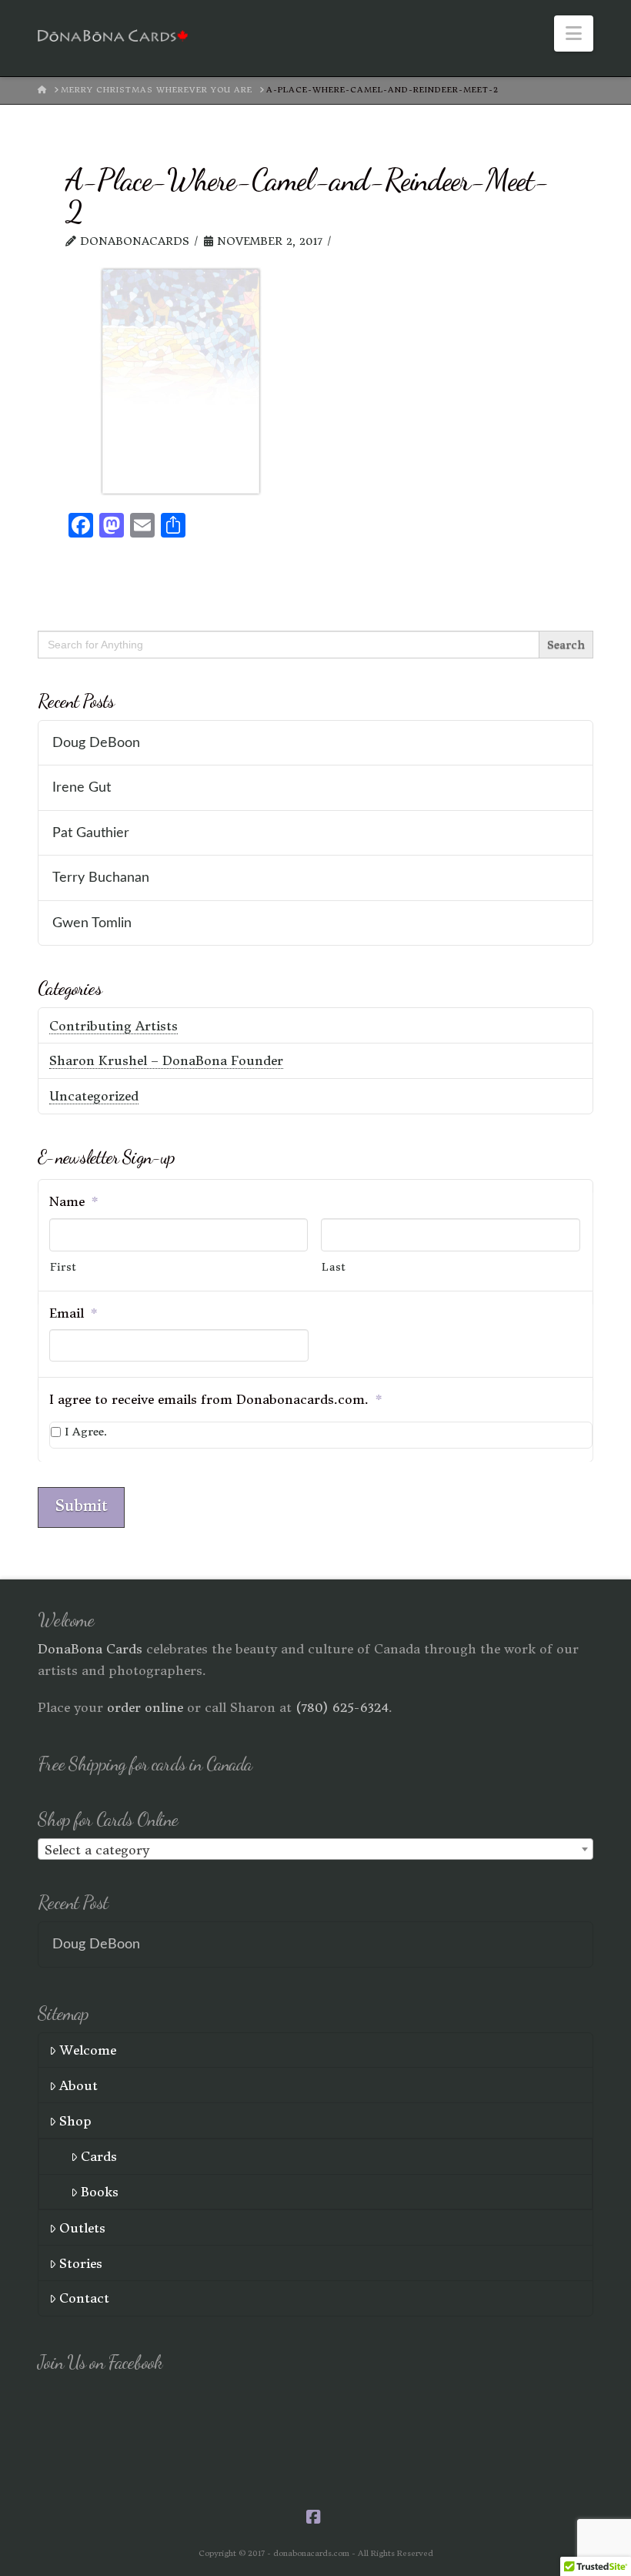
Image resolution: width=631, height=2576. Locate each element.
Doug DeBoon (96, 743)
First (63, 1267)
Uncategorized (94, 1096)
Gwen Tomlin (92, 923)
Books (100, 2192)
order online (145, 1707)
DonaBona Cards (90, 1649)
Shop (75, 2121)
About (78, 2085)
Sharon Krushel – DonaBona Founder (166, 1060)
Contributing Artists (114, 1026)
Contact (84, 2298)
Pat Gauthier (91, 833)
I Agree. (86, 1432)
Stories (81, 2263)
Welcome (88, 2050)
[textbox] (315, 1850)
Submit (81, 1506)
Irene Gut (82, 787)
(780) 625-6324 (342, 1707)
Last (334, 1267)
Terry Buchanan (101, 878)
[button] (574, 33)
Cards (99, 2156)
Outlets (82, 2228)
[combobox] (315, 1849)
